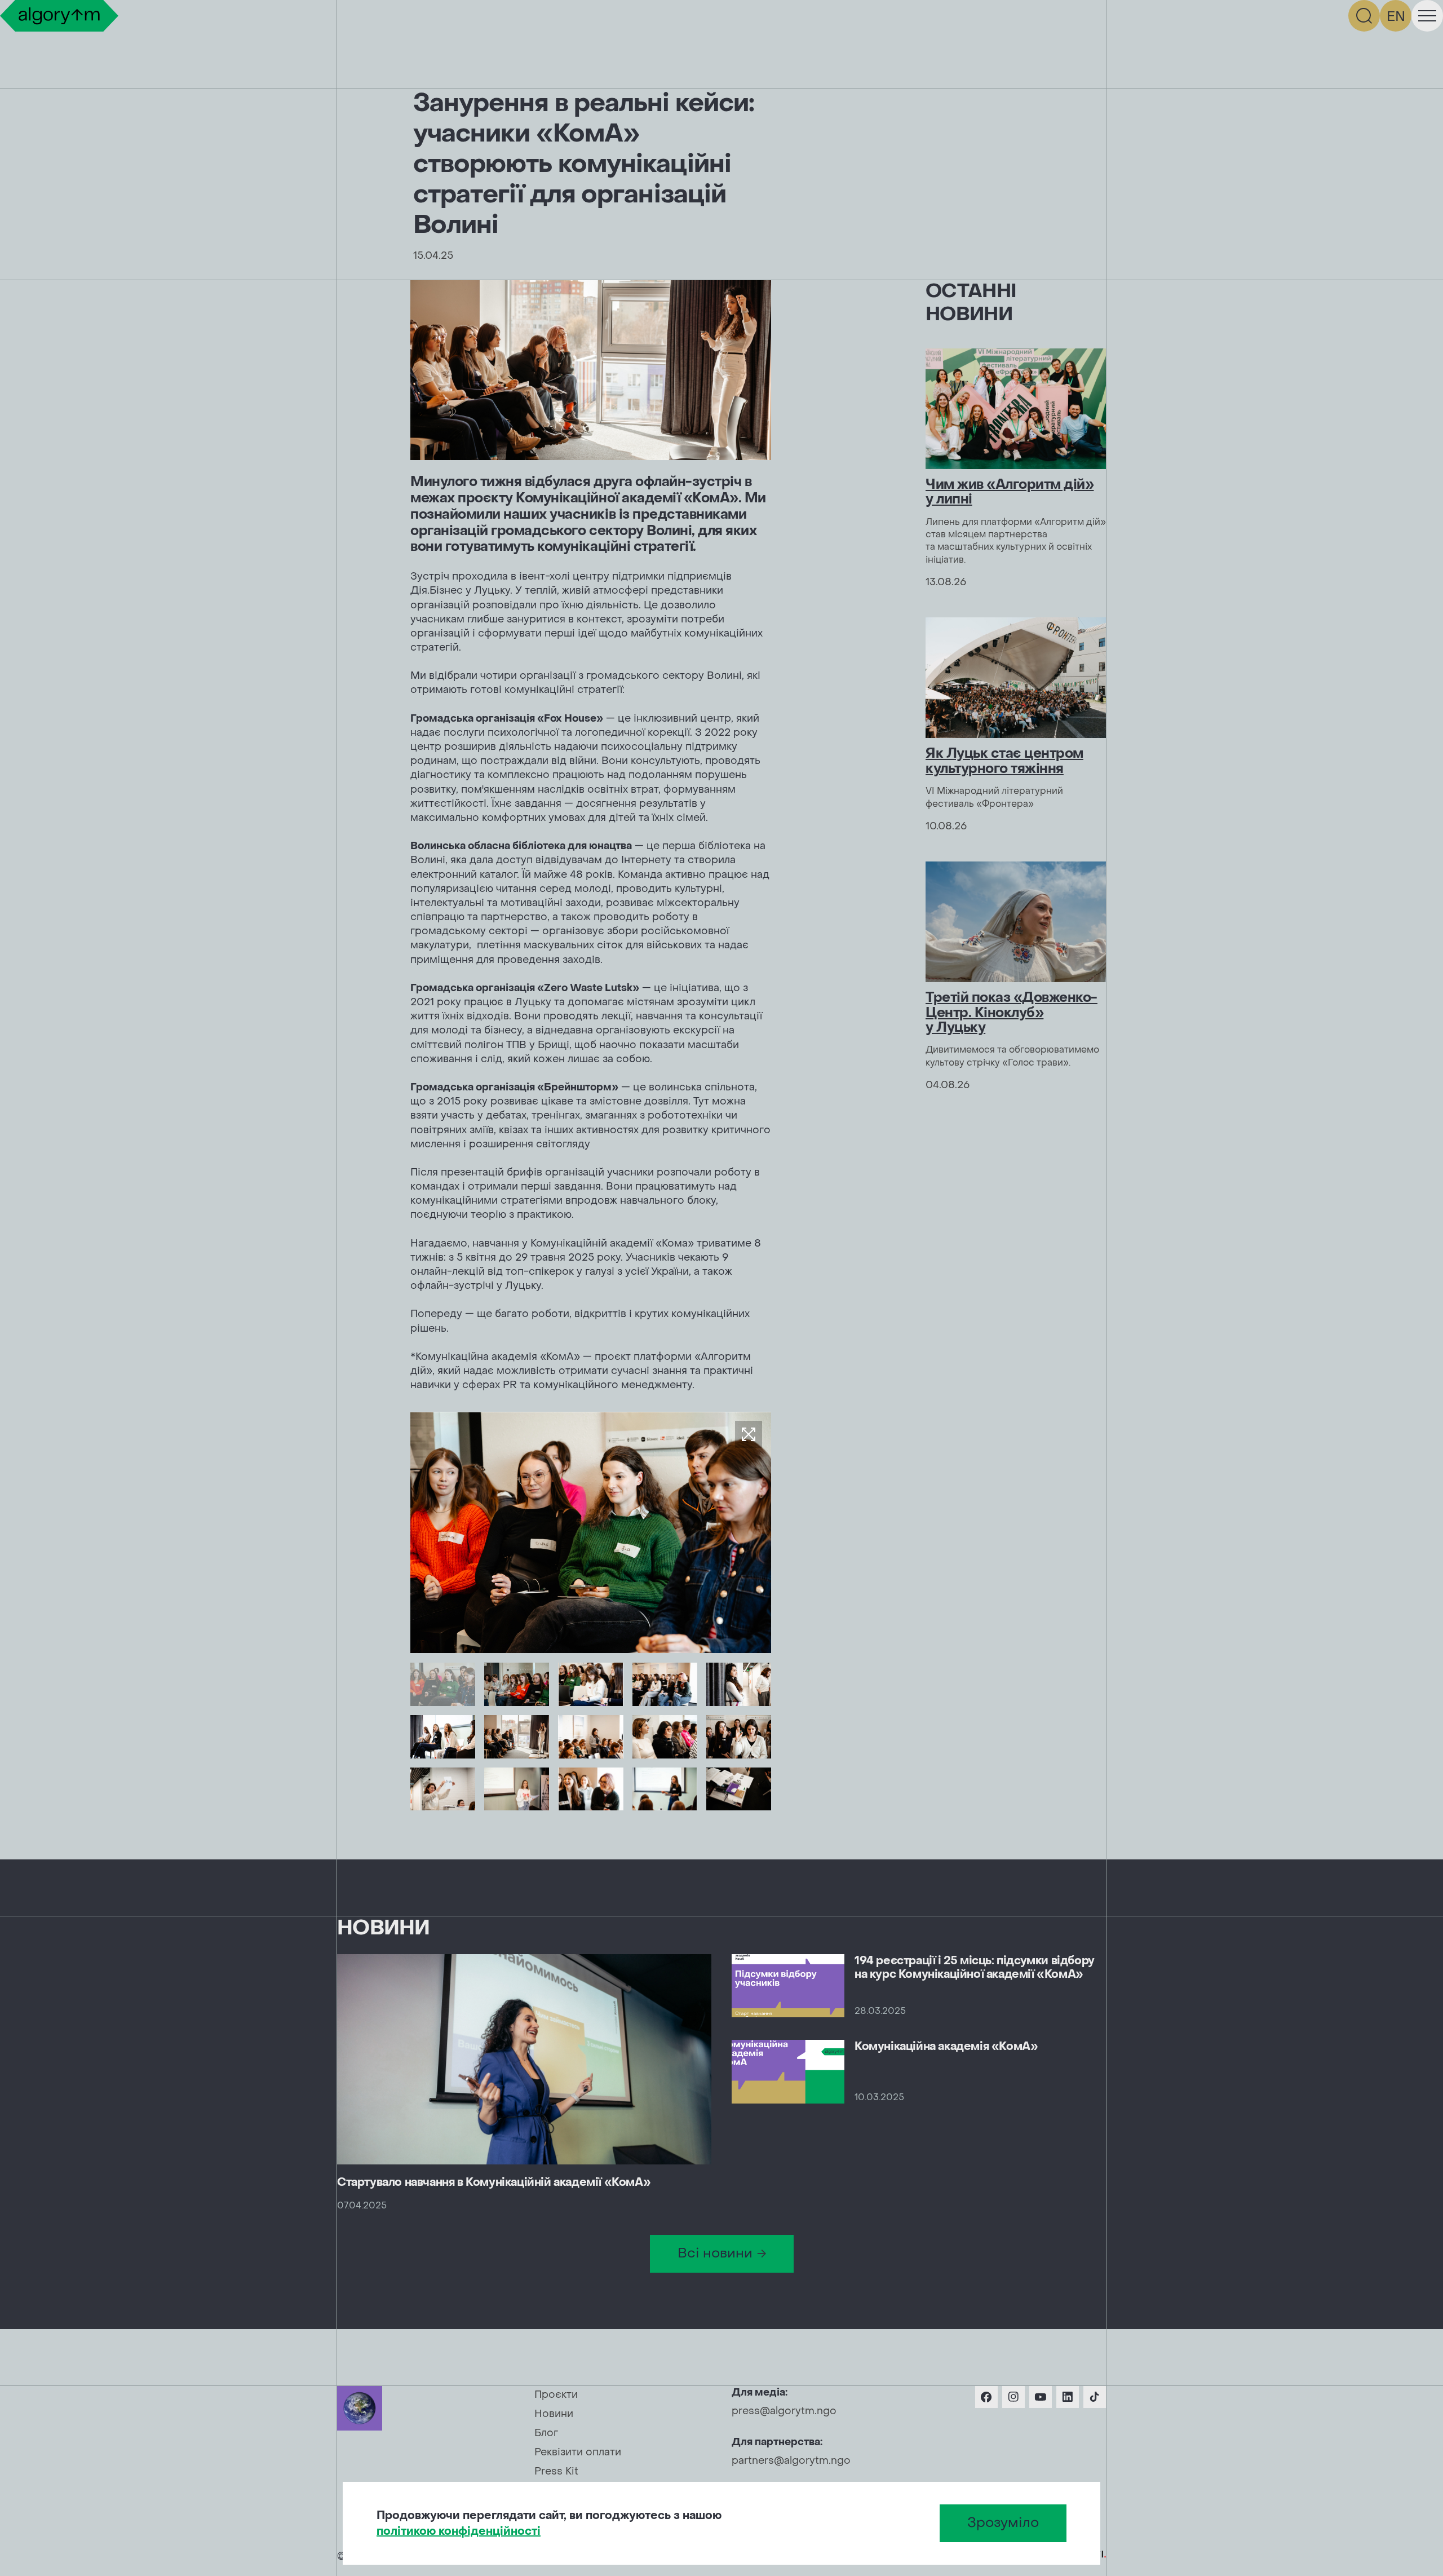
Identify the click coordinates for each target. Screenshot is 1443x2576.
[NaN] (443, 1684)
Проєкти (556, 2395)
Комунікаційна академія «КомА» (946, 2047)
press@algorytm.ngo (784, 2411)
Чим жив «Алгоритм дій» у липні (1010, 492)
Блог (546, 2433)
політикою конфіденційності (459, 2531)
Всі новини (715, 2253)
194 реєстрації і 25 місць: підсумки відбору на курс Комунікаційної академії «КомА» (975, 1968)
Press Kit (556, 2471)
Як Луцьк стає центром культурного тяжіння (1004, 761)
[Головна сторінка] (59, 16)
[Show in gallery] (749, 1434)
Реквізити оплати (578, 2452)
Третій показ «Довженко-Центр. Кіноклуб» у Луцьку (1012, 1013)
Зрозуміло (1003, 2523)
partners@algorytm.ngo (791, 2461)
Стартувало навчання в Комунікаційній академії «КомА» (494, 2182)
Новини (554, 2414)
